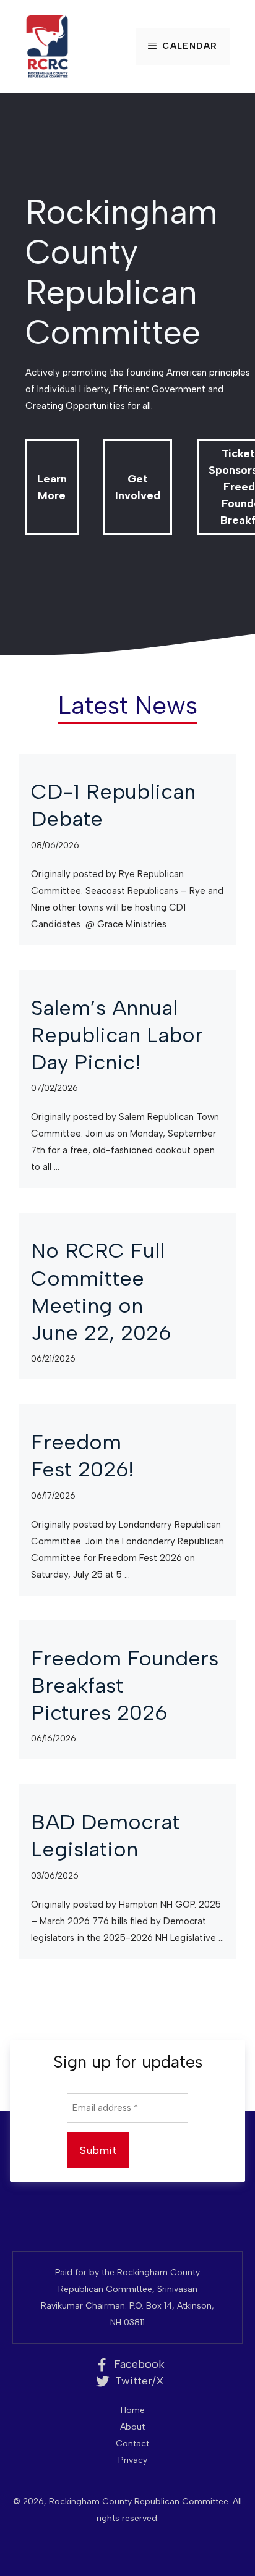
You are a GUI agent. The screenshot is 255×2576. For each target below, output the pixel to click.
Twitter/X (140, 2381)
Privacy (133, 2460)
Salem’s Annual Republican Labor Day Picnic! (117, 1035)
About (132, 2427)
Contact (132, 2443)
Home (133, 2410)
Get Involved (138, 487)
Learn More (52, 487)
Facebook (139, 2364)
